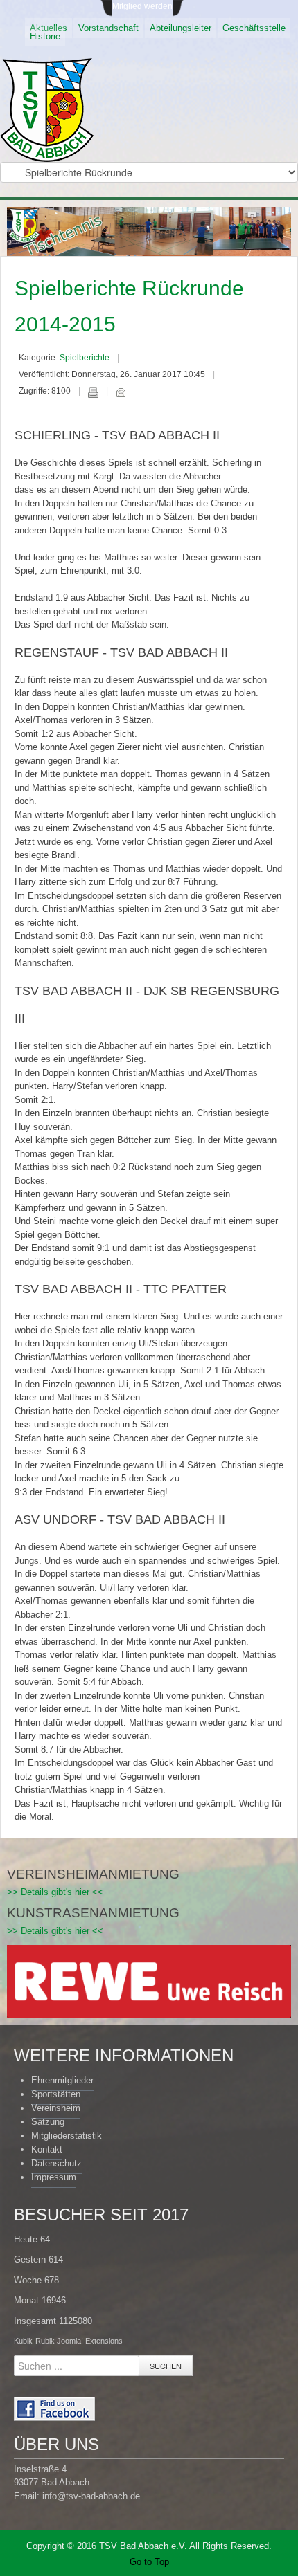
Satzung (48, 2122)
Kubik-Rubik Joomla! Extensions (68, 2341)
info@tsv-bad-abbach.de (91, 2496)
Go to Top (149, 2562)
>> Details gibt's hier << (55, 1892)
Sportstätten (56, 2094)
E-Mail (121, 392)
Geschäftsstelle (254, 28)
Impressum (54, 2177)
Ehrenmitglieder (62, 2080)
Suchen (166, 2366)
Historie (45, 36)
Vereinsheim (56, 2108)
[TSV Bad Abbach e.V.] (47, 110)
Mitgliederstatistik (67, 2136)
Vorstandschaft (108, 28)
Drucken (93, 392)
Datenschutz (56, 2163)
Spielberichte (85, 358)
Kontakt (47, 2149)
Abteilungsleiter (181, 28)
